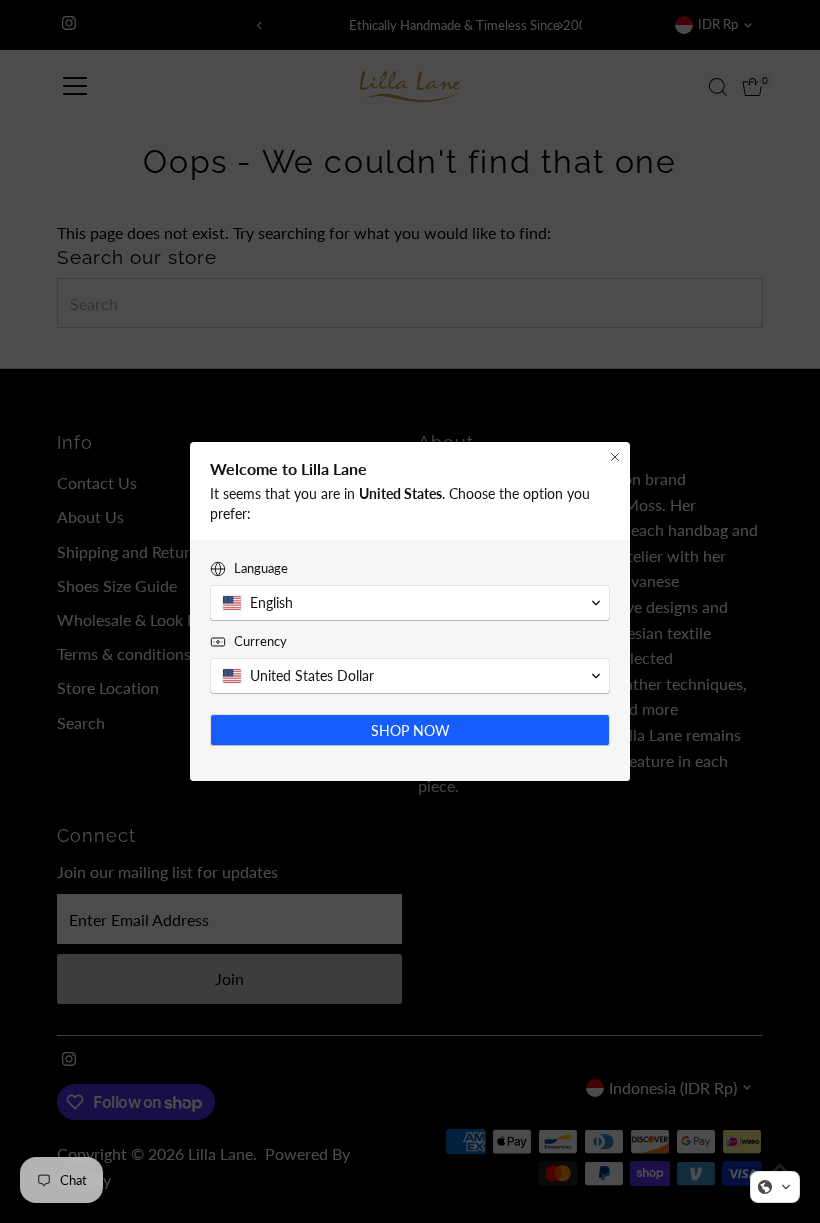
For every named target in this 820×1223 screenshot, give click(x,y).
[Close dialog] (615, 457)
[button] (775, 1187)
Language (261, 568)
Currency (260, 641)
